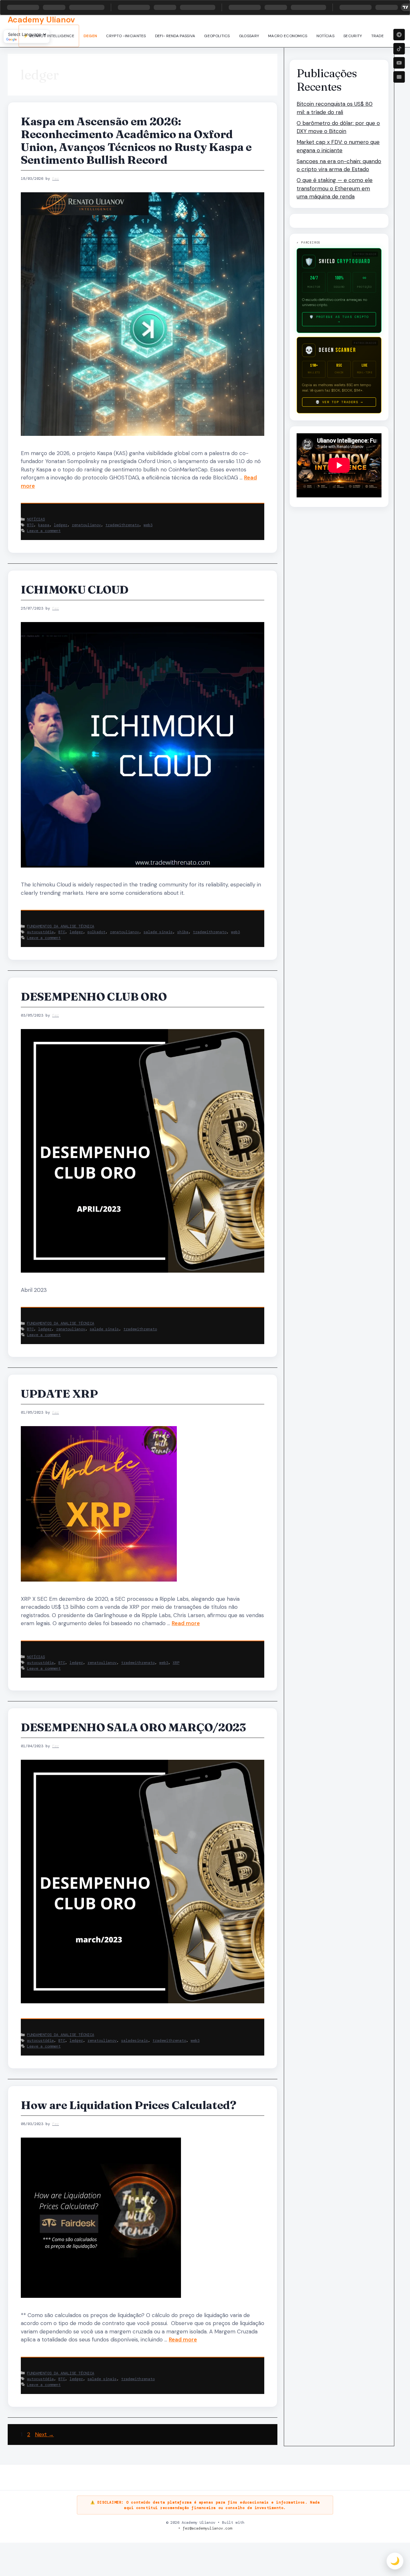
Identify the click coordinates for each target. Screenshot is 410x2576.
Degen (90, 36)
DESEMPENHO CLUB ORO (94, 997)
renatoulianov (86, 525)
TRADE (378, 36)
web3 (148, 525)
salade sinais (158, 932)
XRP (176, 1663)
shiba (183, 932)
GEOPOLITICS (217, 36)
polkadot (96, 932)
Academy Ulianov (41, 20)
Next (44, 2434)
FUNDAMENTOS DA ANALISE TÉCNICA (61, 926)
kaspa (44, 525)
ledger (61, 525)
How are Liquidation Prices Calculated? (129, 2105)
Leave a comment (44, 531)
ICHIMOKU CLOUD (75, 590)
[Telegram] (399, 35)
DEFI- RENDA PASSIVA (175, 36)
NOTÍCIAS (325, 36)
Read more (186, 1623)
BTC (30, 525)
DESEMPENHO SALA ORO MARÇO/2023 (133, 1727)
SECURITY (353, 36)
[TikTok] (399, 49)
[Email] (399, 77)
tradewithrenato (122, 525)
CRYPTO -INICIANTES (126, 36)
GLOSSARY (249, 36)
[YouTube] (399, 63)
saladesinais (135, 2040)
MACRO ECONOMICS (288, 36)
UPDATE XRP (59, 1394)
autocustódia (40, 932)
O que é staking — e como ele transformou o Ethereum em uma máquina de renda (335, 188)
